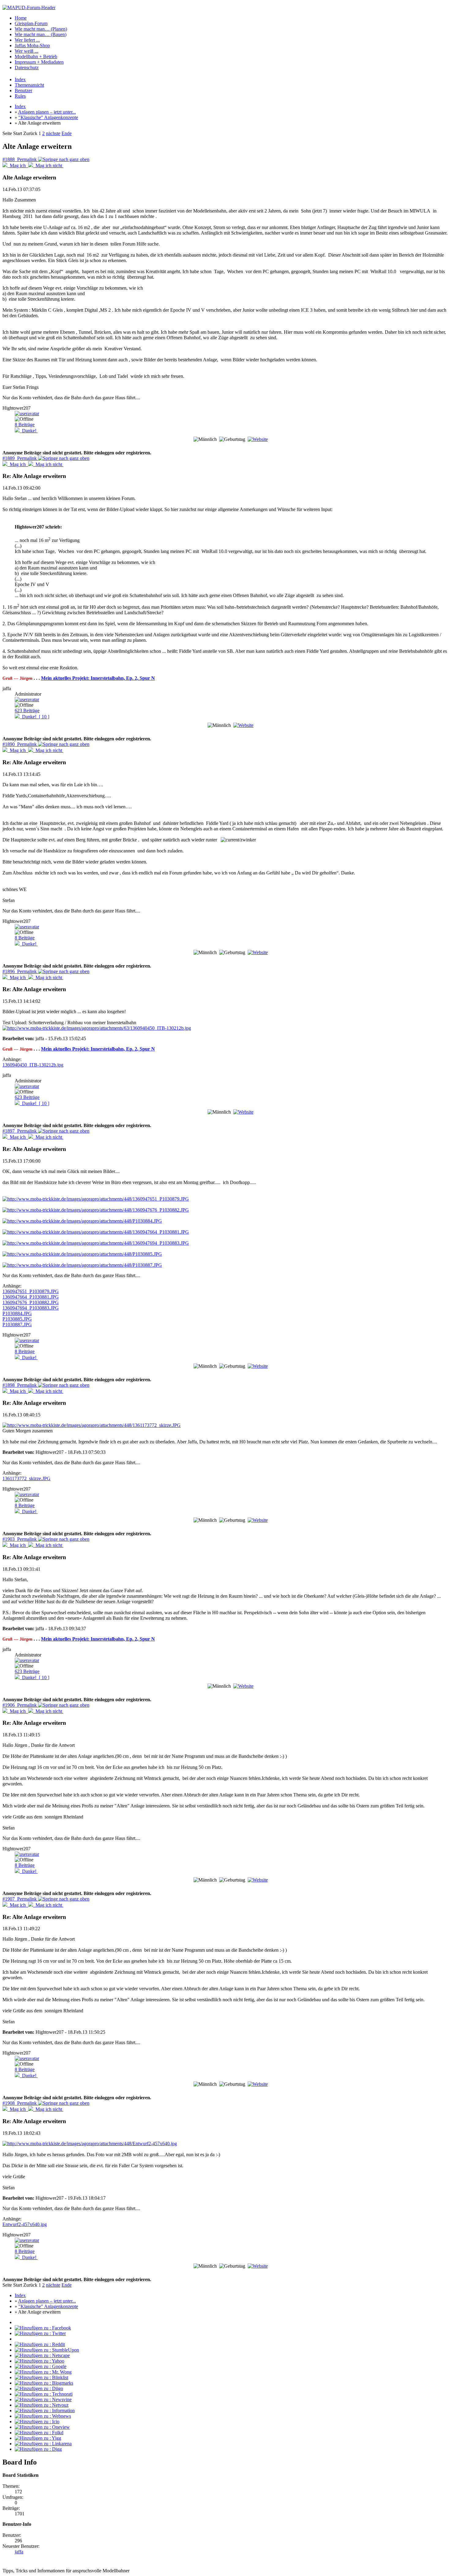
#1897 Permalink (20, 1131)
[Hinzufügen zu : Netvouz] (42, 2405)
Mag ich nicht (48, 165)
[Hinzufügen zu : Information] (45, 2411)
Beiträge (25, 425)
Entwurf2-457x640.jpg (25, 2224)
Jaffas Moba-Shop (32, 45)
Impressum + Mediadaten (39, 62)
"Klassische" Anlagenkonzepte (48, 117)
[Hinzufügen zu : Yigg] (38, 2438)
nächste (53, 133)
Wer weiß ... (26, 51)
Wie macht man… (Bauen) (41, 34)
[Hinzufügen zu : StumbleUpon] (47, 2350)
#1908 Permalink (20, 2103)
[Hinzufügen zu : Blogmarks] (44, 2383)
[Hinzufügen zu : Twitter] (40, 2333)
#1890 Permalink (20, 744)
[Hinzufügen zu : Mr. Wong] (43, 2372)
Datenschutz (27, 68)
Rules (20, 96)
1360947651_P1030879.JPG (31, 1291)
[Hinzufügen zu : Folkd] (39, 2433)
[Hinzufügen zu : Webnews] (43, 2416)
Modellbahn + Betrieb (36, 56)
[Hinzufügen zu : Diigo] (39, 2388)
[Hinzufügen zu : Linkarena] (43, 2444)
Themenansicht (29, 85)
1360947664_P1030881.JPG (31, 1297)
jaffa (19, 2552)
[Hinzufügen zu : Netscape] (42, 2355)
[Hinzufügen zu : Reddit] (40, 2344)
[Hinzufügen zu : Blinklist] (41, 2377)
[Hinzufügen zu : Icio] (37, 2422)
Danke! (29, 431)
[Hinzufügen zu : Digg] (38, 2449)
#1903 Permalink (20, 1539)
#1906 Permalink (20, 1705)
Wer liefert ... (27, 40)
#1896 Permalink (20, 971)
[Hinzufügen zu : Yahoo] (39, 2361)
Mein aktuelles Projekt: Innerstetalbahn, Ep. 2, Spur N (98, 678)
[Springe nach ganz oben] (64, 159)
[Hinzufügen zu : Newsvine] (43, 2399)
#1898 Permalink (20, 1385)
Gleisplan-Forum (31, 23)
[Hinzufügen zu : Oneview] (42, 2427)
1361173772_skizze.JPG (26, 1478)
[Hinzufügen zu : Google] (41, 2366)
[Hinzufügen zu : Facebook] (43, 2328)
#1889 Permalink (20, 458)
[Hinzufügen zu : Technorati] (44, 2394)
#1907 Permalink (20, 1899)
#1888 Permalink (20, 159)
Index (20, 79)
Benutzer (23, 90)
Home (21, 18)
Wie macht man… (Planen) (41, 29)
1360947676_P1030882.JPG (31, 1302)
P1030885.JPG (17, 1319)
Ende (67, 133)
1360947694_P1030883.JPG (31, 1308)
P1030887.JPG (17, 1324)
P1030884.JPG (17, 1313)
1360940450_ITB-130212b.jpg (33, 1065)
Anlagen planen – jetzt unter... (47, 112)
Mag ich (18, 165)
